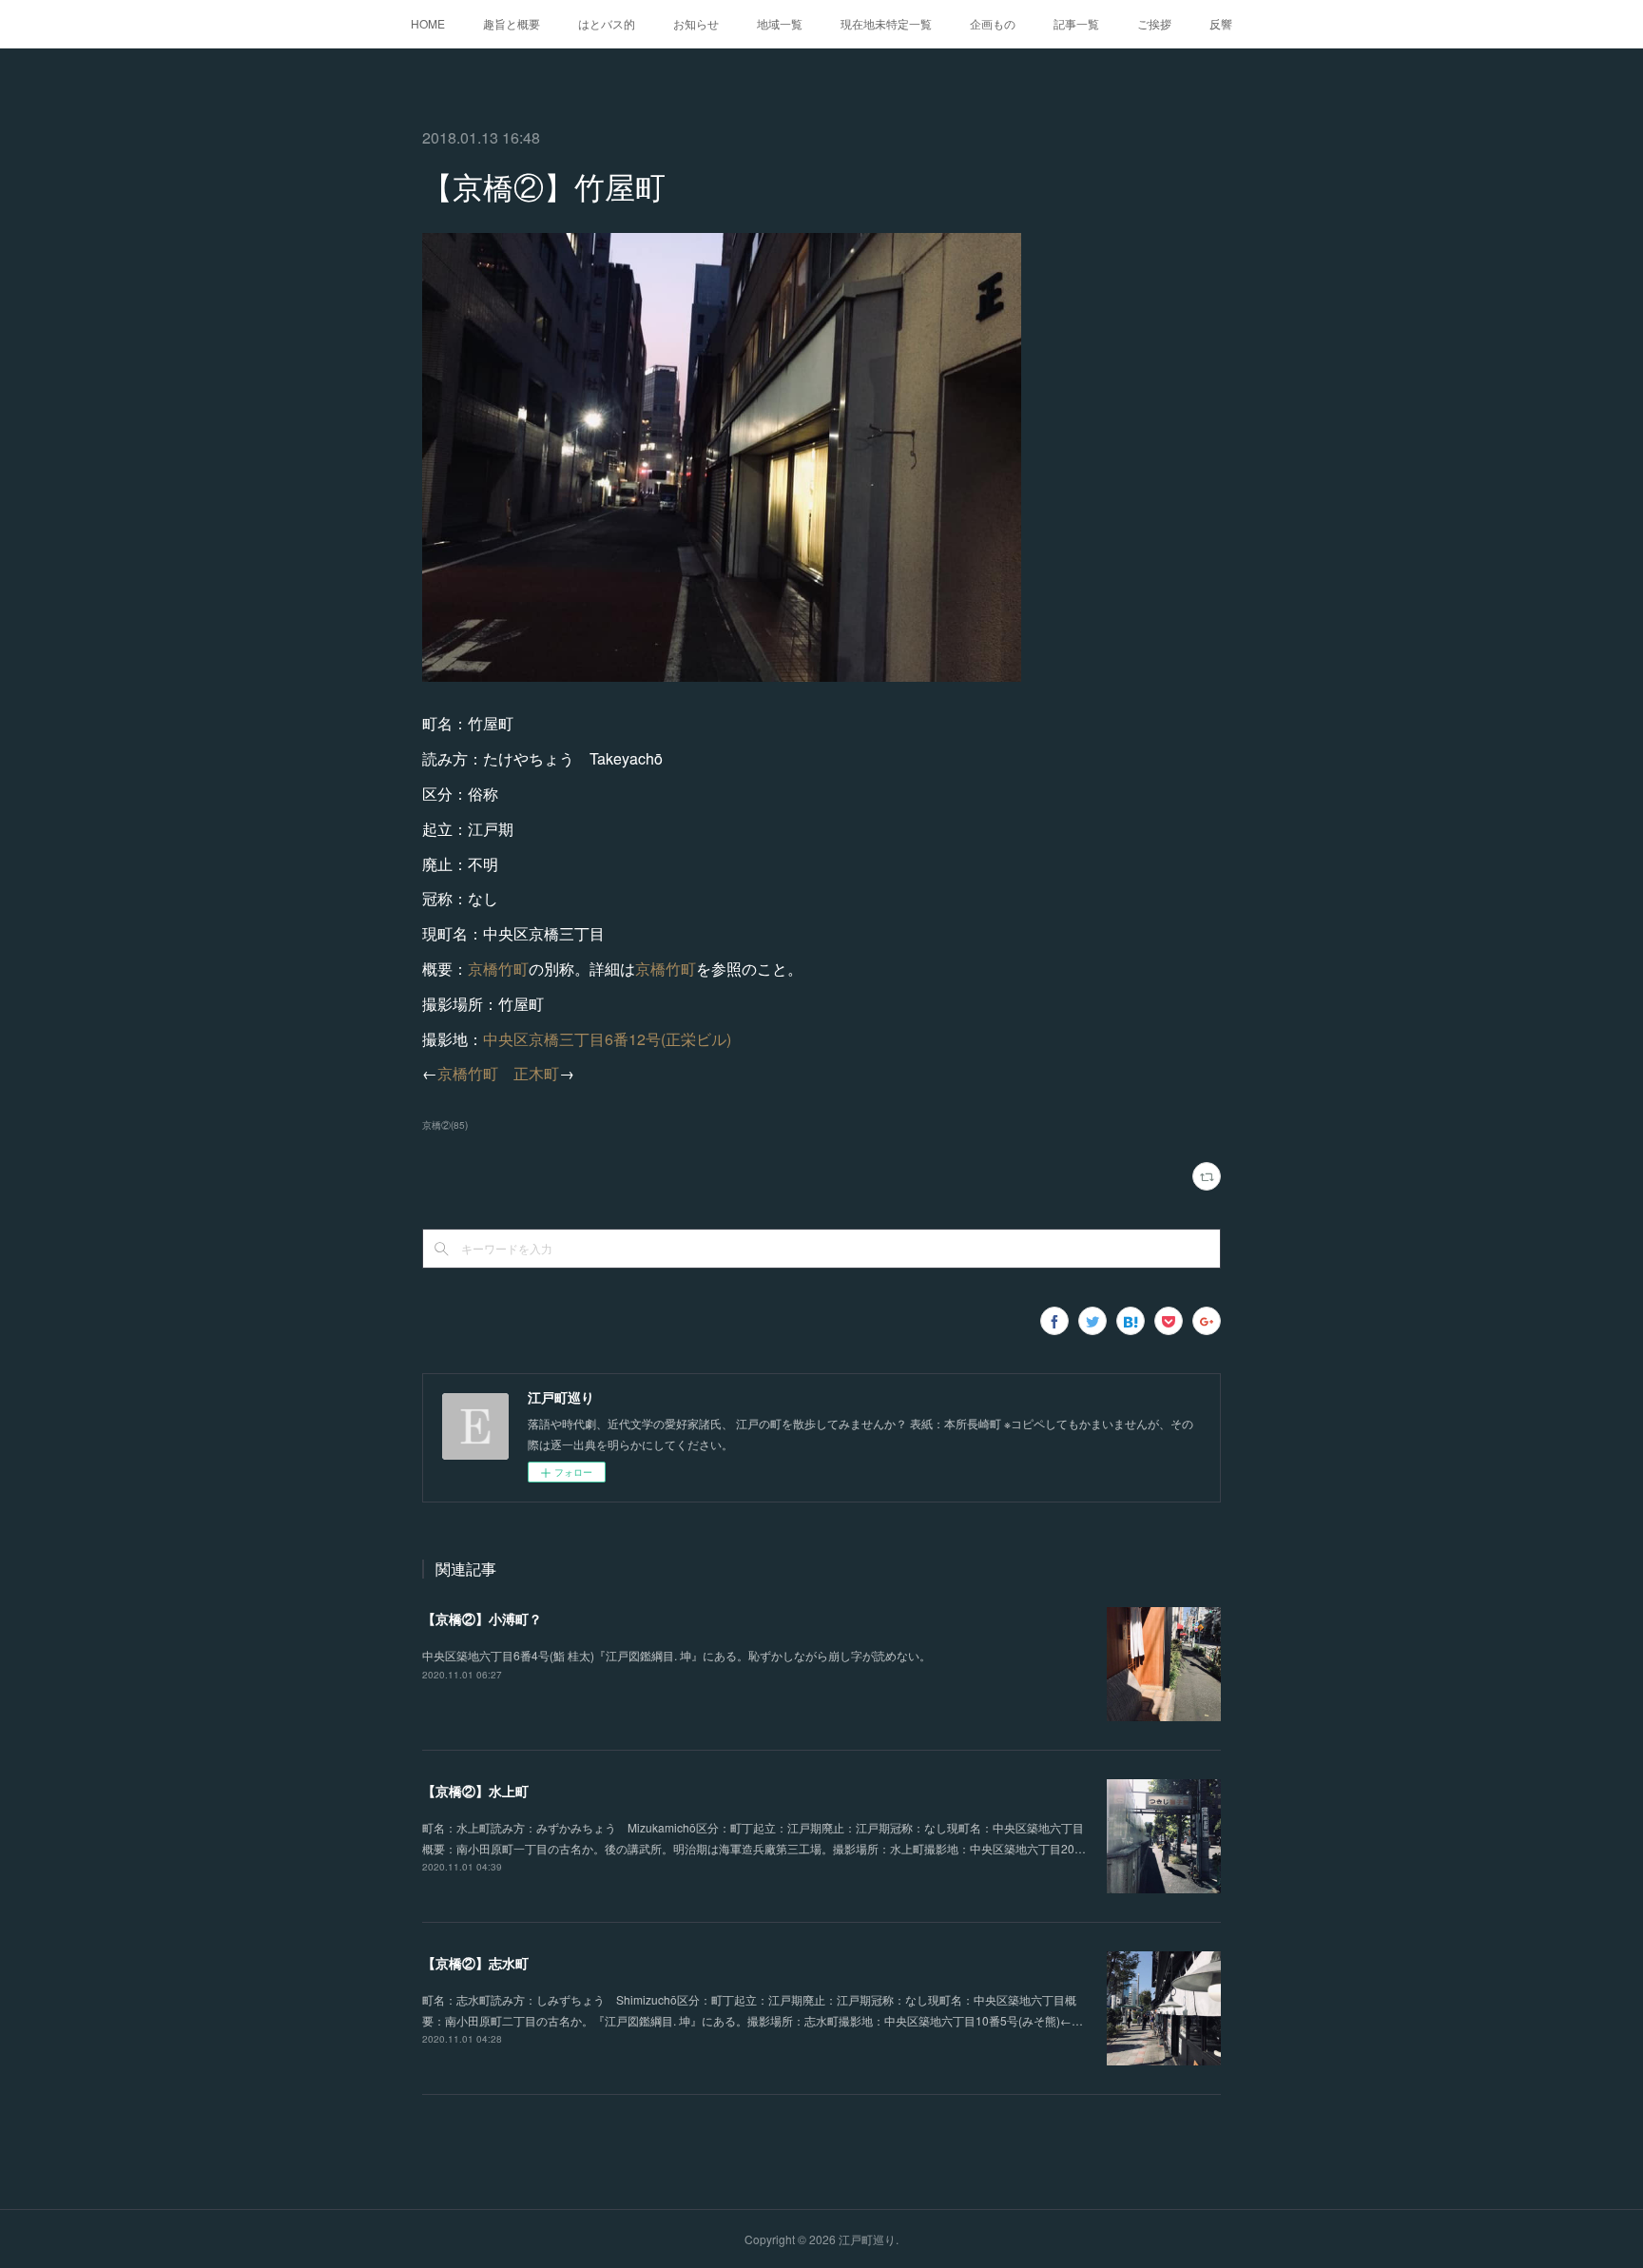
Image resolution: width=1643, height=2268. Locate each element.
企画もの (993, 23)
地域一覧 (780, 23)
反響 (1221, 23)
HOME (428, 23)
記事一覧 (1076, 23)
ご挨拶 (1154, 23)
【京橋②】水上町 (475, 1791)
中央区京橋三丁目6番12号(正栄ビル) (607, 1039)
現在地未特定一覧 (886, 23)
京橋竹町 (498, 969)
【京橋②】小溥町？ (482, 1619)
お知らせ (696, 23)
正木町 (536, 1073)
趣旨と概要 (512, 23)
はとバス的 (607, 23)
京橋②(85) (445, 1125)
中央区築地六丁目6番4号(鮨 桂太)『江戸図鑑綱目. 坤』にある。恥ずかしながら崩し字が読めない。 (677, 1655)
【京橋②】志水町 (475, 1963)
